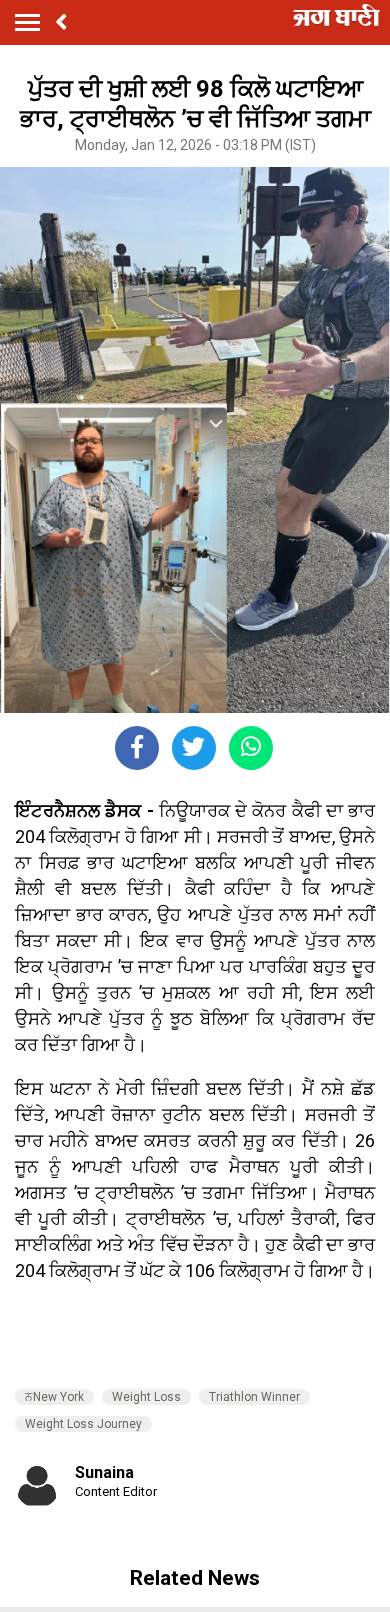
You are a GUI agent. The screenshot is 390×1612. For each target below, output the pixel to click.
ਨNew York (54, 1397)
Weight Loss (146, 1397)
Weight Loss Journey (83, 1424)
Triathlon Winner (254, 1397)
